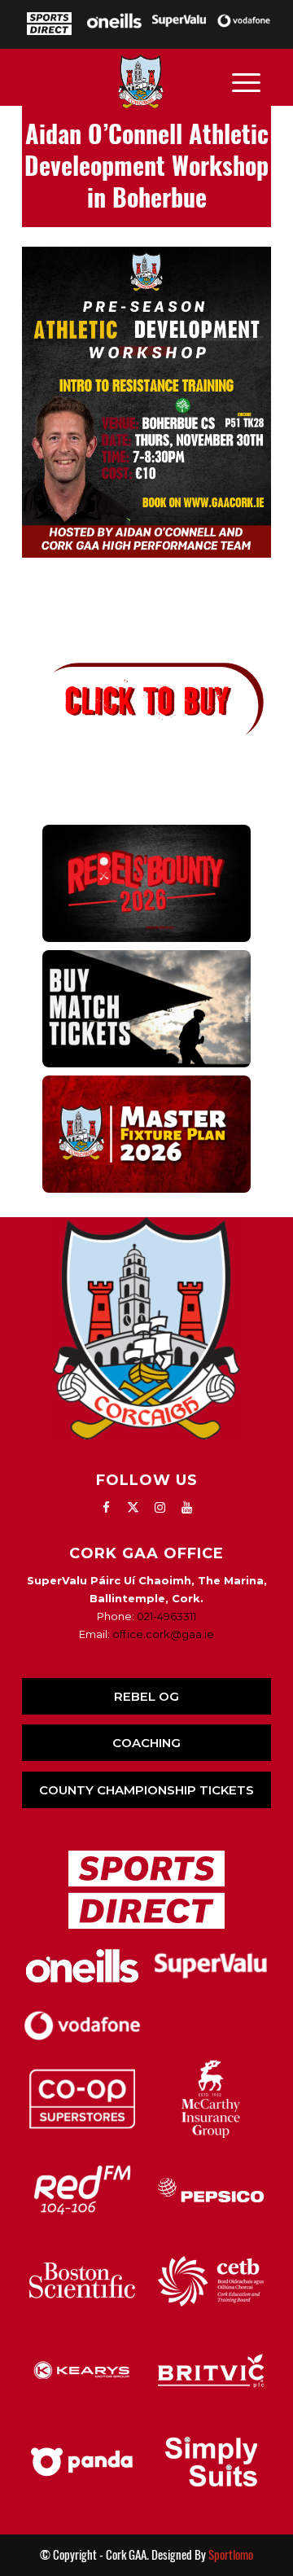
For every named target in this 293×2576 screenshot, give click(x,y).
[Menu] (246, 81)
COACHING (146, 1743)
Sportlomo (231, 2555)
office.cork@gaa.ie (163, 1634)
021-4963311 (166, 1616)
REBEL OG (146, 1696)
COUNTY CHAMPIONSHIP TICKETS (146, 1790)
